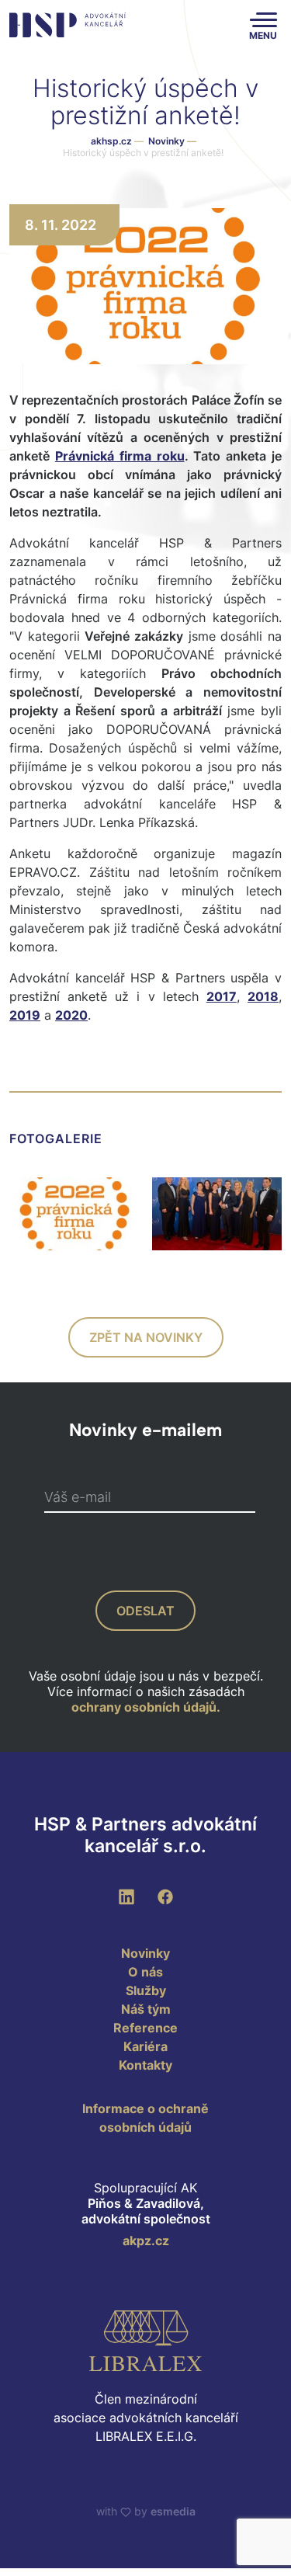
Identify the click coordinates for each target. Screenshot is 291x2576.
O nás (145, 1972)
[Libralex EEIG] (145, 2341)
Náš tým (146, 2009)
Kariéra (145, 2046)
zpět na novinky (146, 1337)
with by (146, 2511)
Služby (146, 1990)
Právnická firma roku (120, 456)
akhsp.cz (111, 141)
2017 (222, 996)
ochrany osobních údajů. (146, 1707)
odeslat (145, 1611)
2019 (25, 1015)
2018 (263, 996)
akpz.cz (146, 2241)
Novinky (172, 141)
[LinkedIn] (126, 1896)
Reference (145, 2028)
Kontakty (145, 2065)
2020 (71, 1015)
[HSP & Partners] (68, 25)
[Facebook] (165, 1896)
